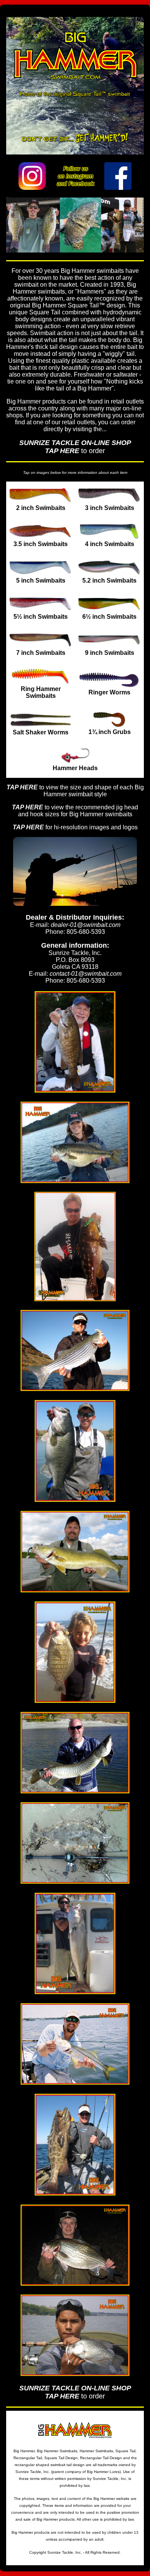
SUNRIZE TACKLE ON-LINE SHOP (75, 443)
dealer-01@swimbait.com (86, 925)
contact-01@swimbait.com (86, 974)
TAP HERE (62, 451)
